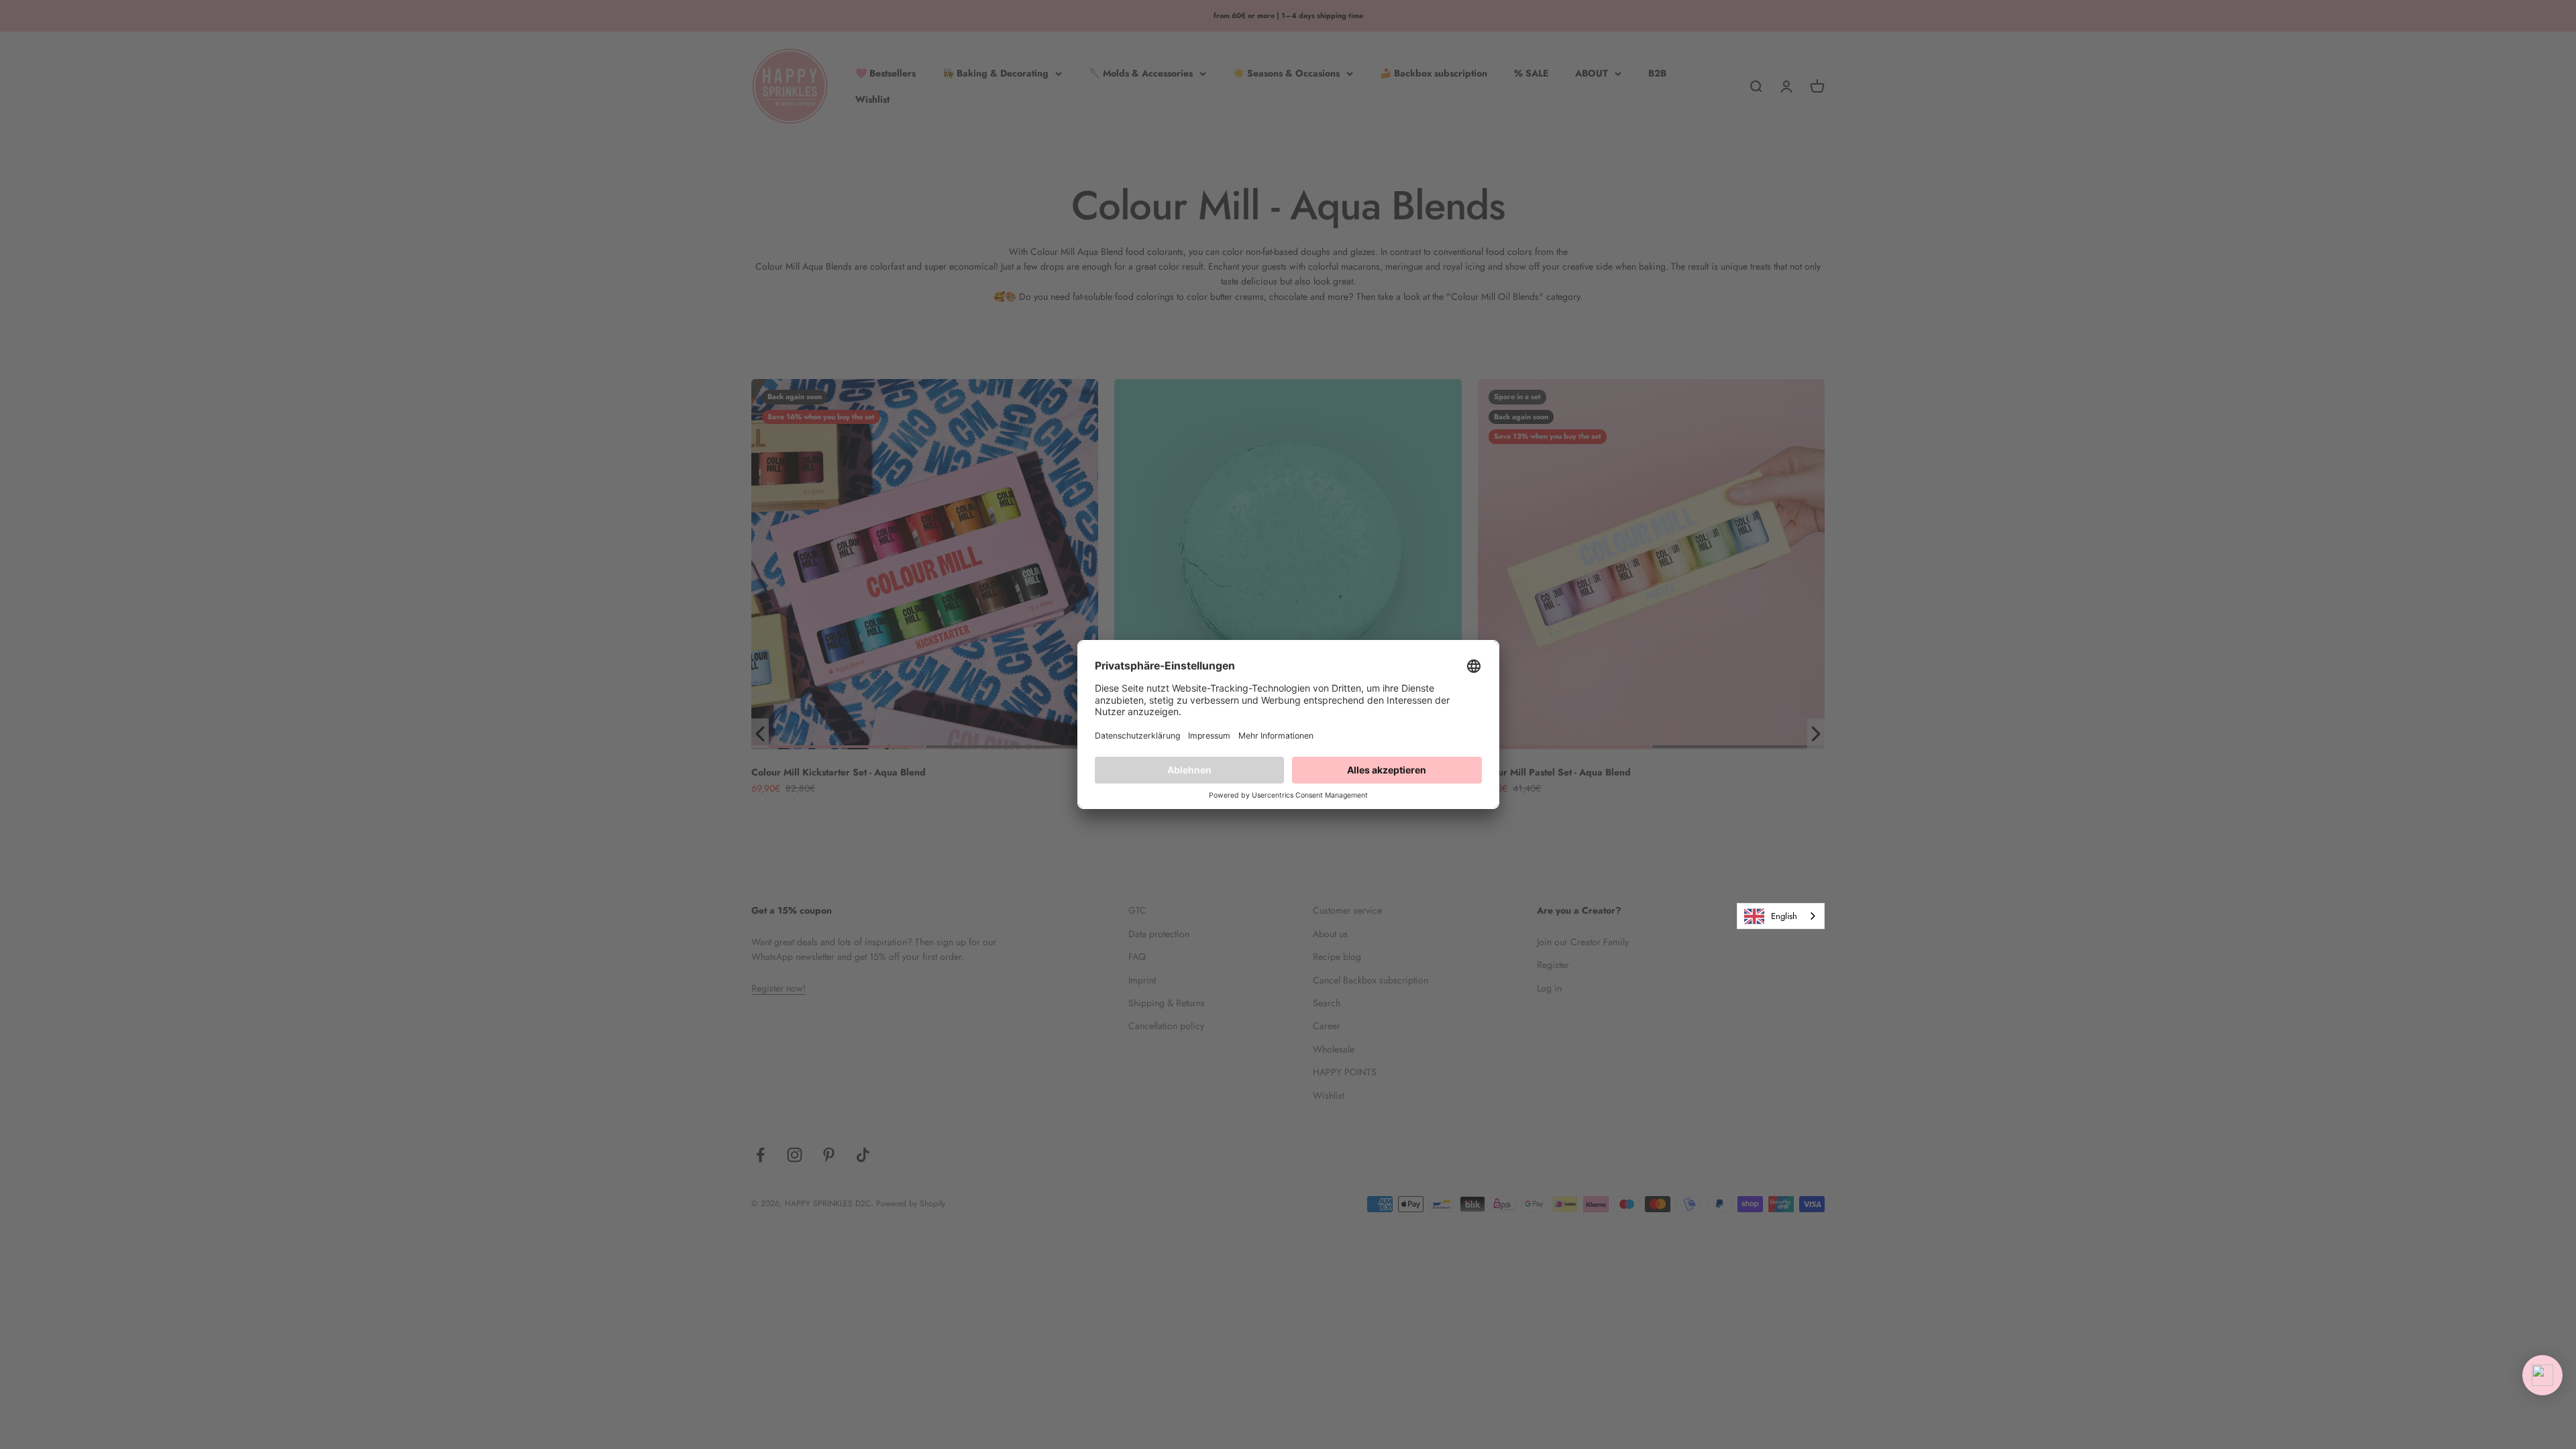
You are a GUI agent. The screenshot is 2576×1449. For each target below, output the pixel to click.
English (1784, 916)
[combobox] (1781, 916)
